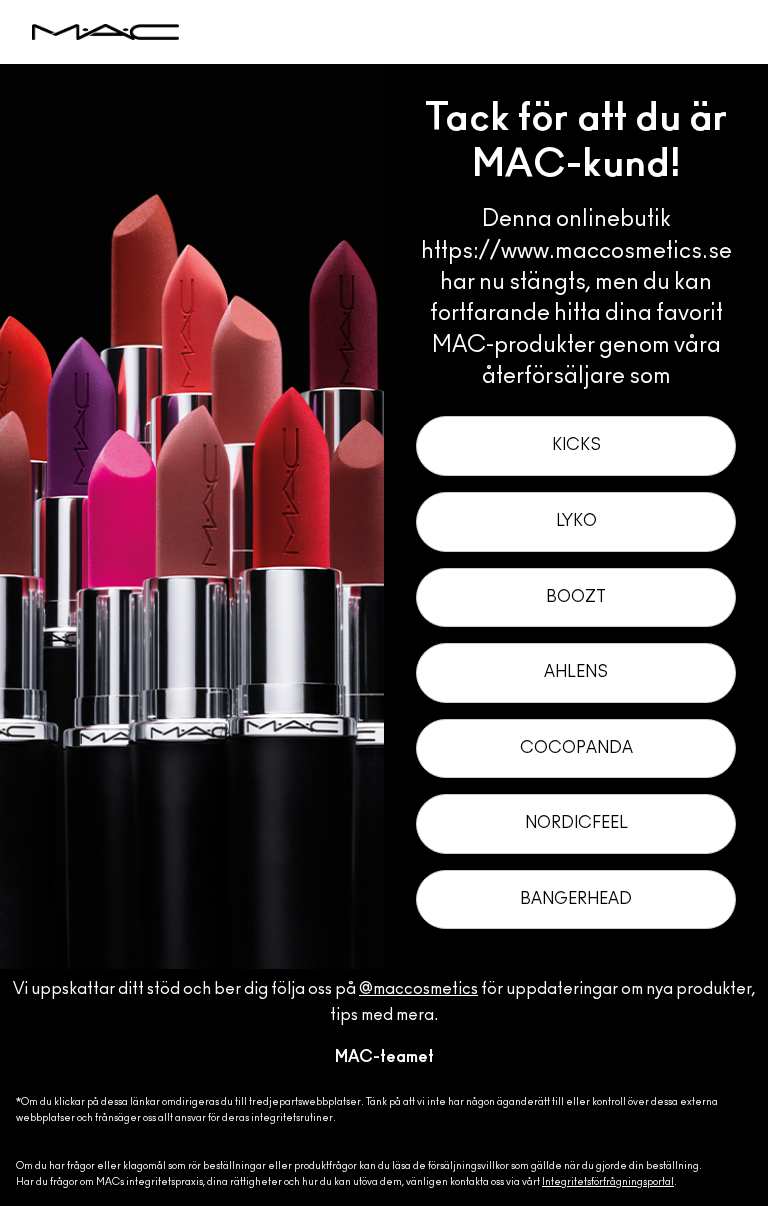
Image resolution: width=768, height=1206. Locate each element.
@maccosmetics (418, 989)
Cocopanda (576, 748)
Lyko (576, 521)
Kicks (576, 445)
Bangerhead (576, 899)
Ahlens (576, 672)
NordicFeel (576, 823)
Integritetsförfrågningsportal (608, 1182)
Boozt (576, 597)
